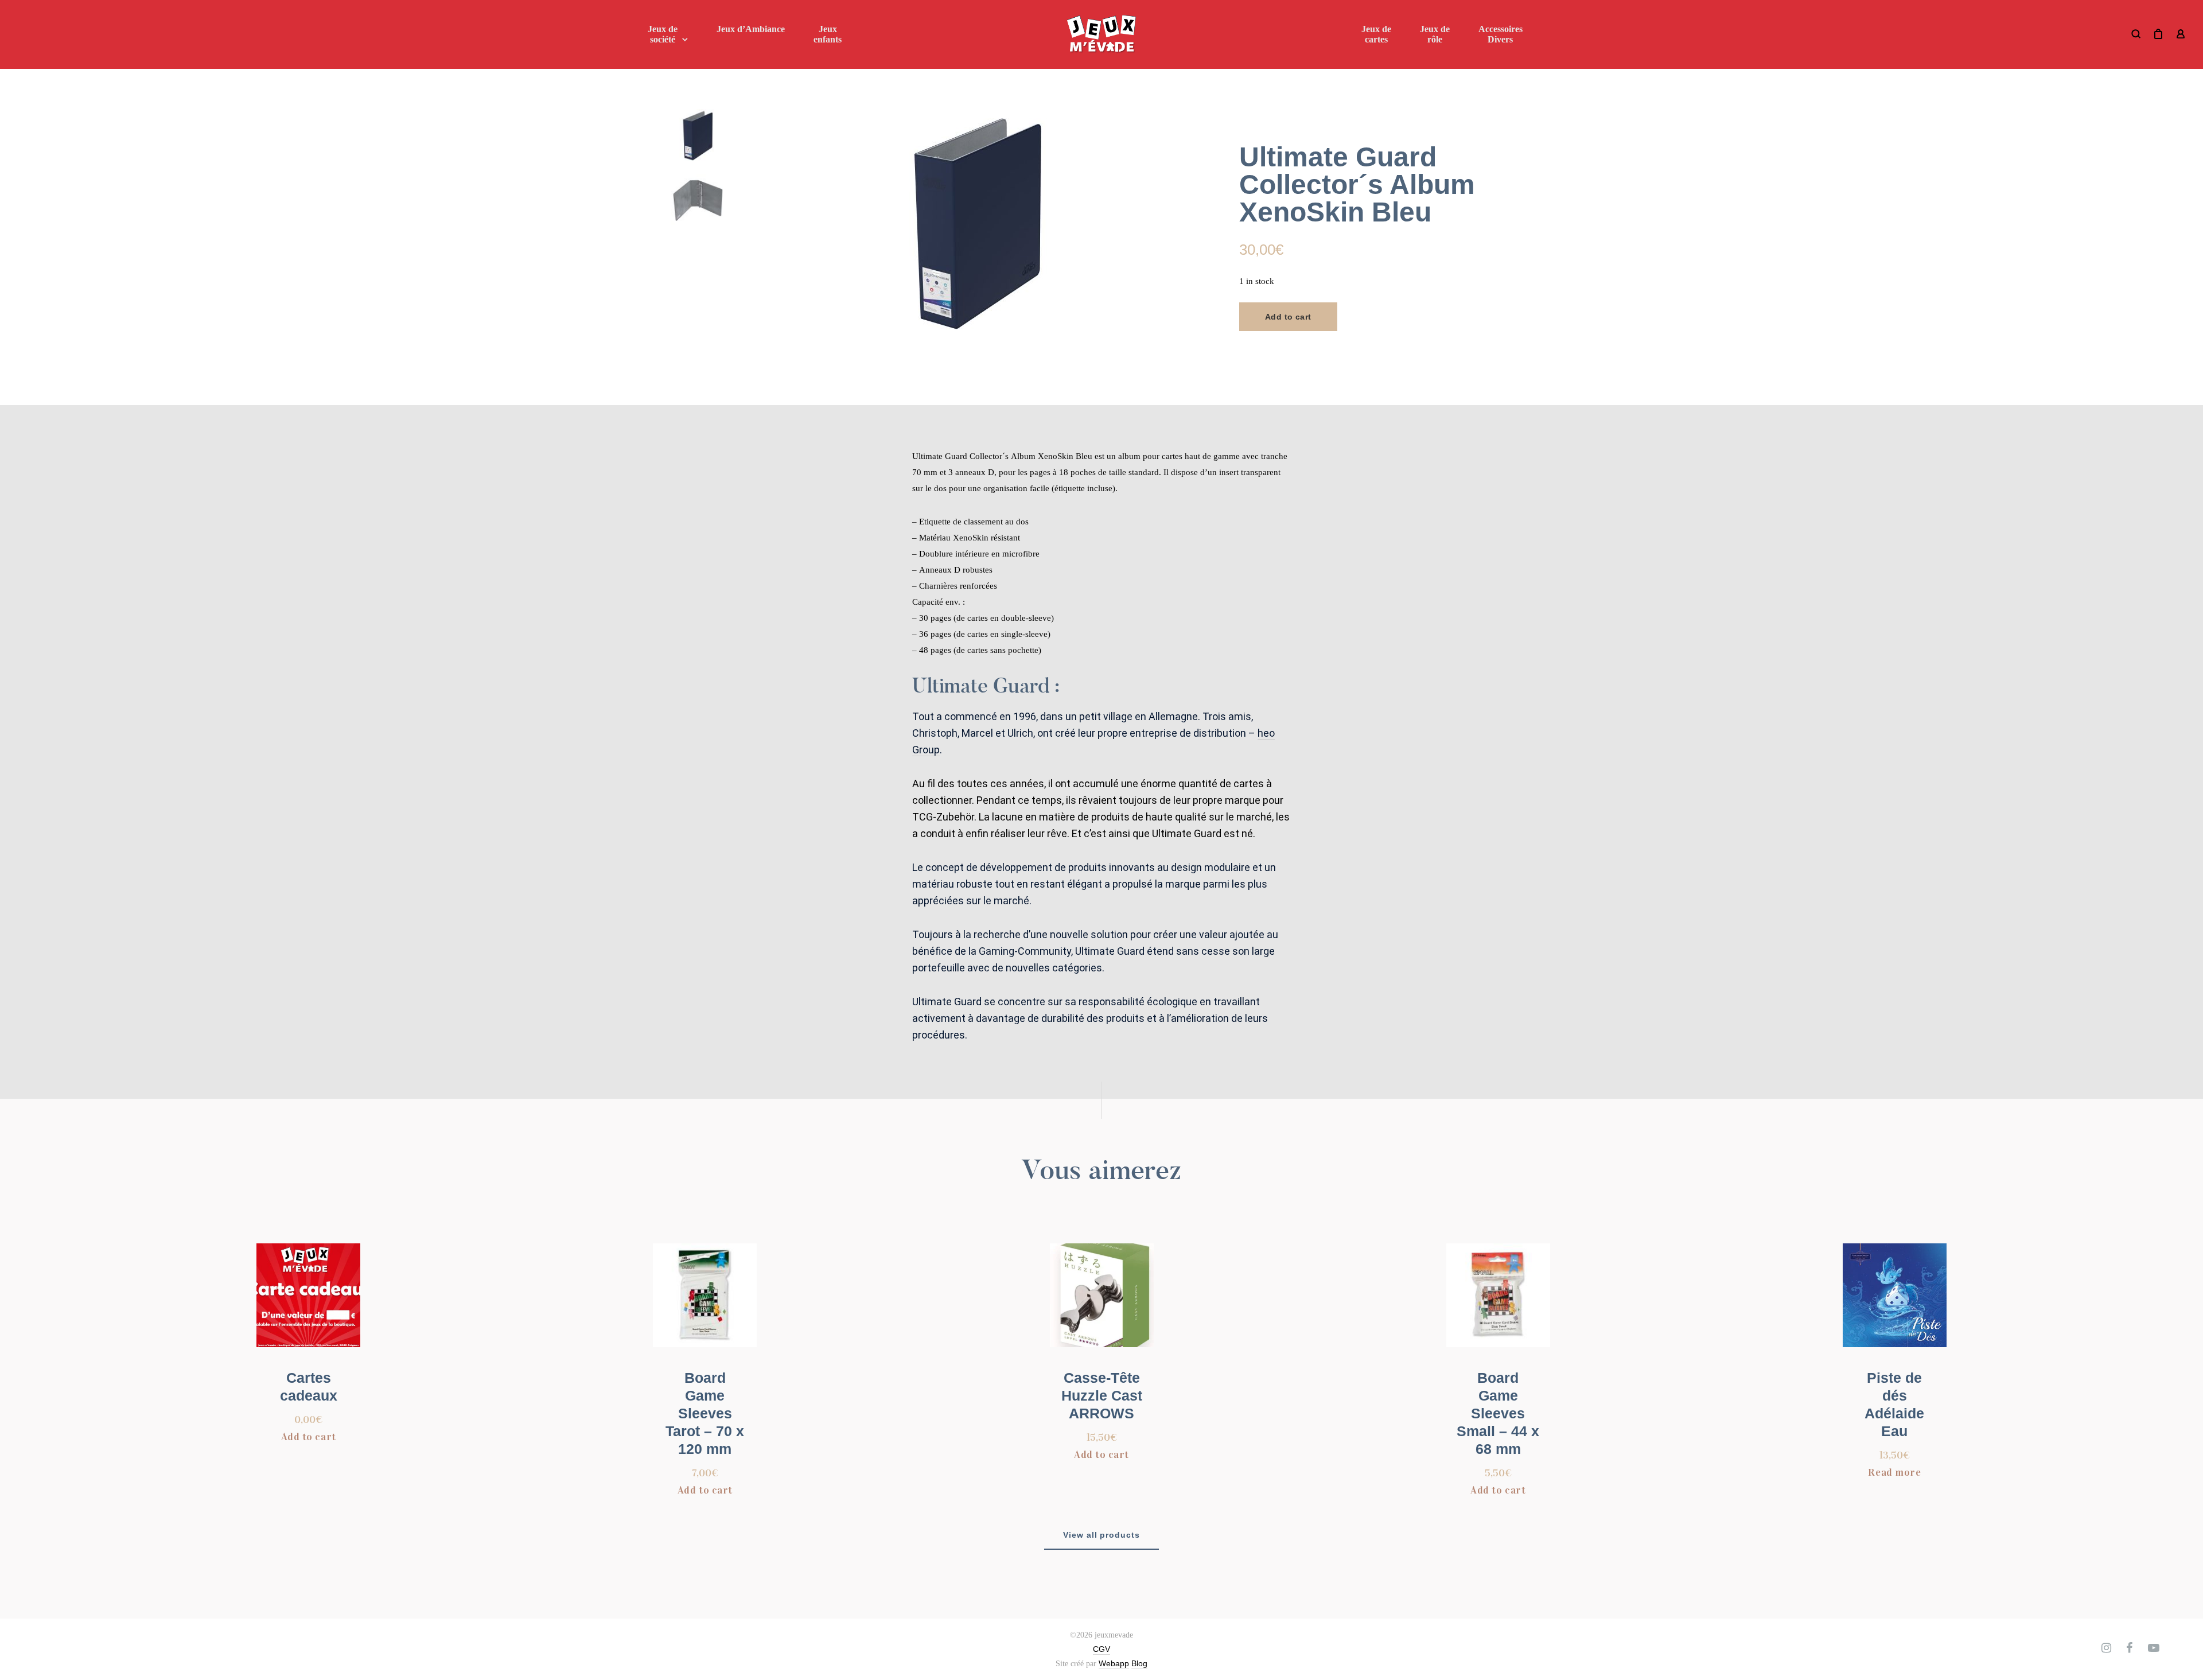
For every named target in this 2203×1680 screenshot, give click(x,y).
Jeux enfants (828, 34)
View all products (1102, 1535)
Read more (1894, 1472)
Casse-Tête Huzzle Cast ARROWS (1102, 1395)
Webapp (1114, 1663)
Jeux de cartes (1376, 34)
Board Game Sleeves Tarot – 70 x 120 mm (705, 1413)
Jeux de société (663, 34)
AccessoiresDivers (1501, 34)
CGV (1101, 1649)
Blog (1139, 1663)
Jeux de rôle (1435, 34)
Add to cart (1288, 317)
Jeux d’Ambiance (751, 29)
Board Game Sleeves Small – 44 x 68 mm (1498, 1413)
